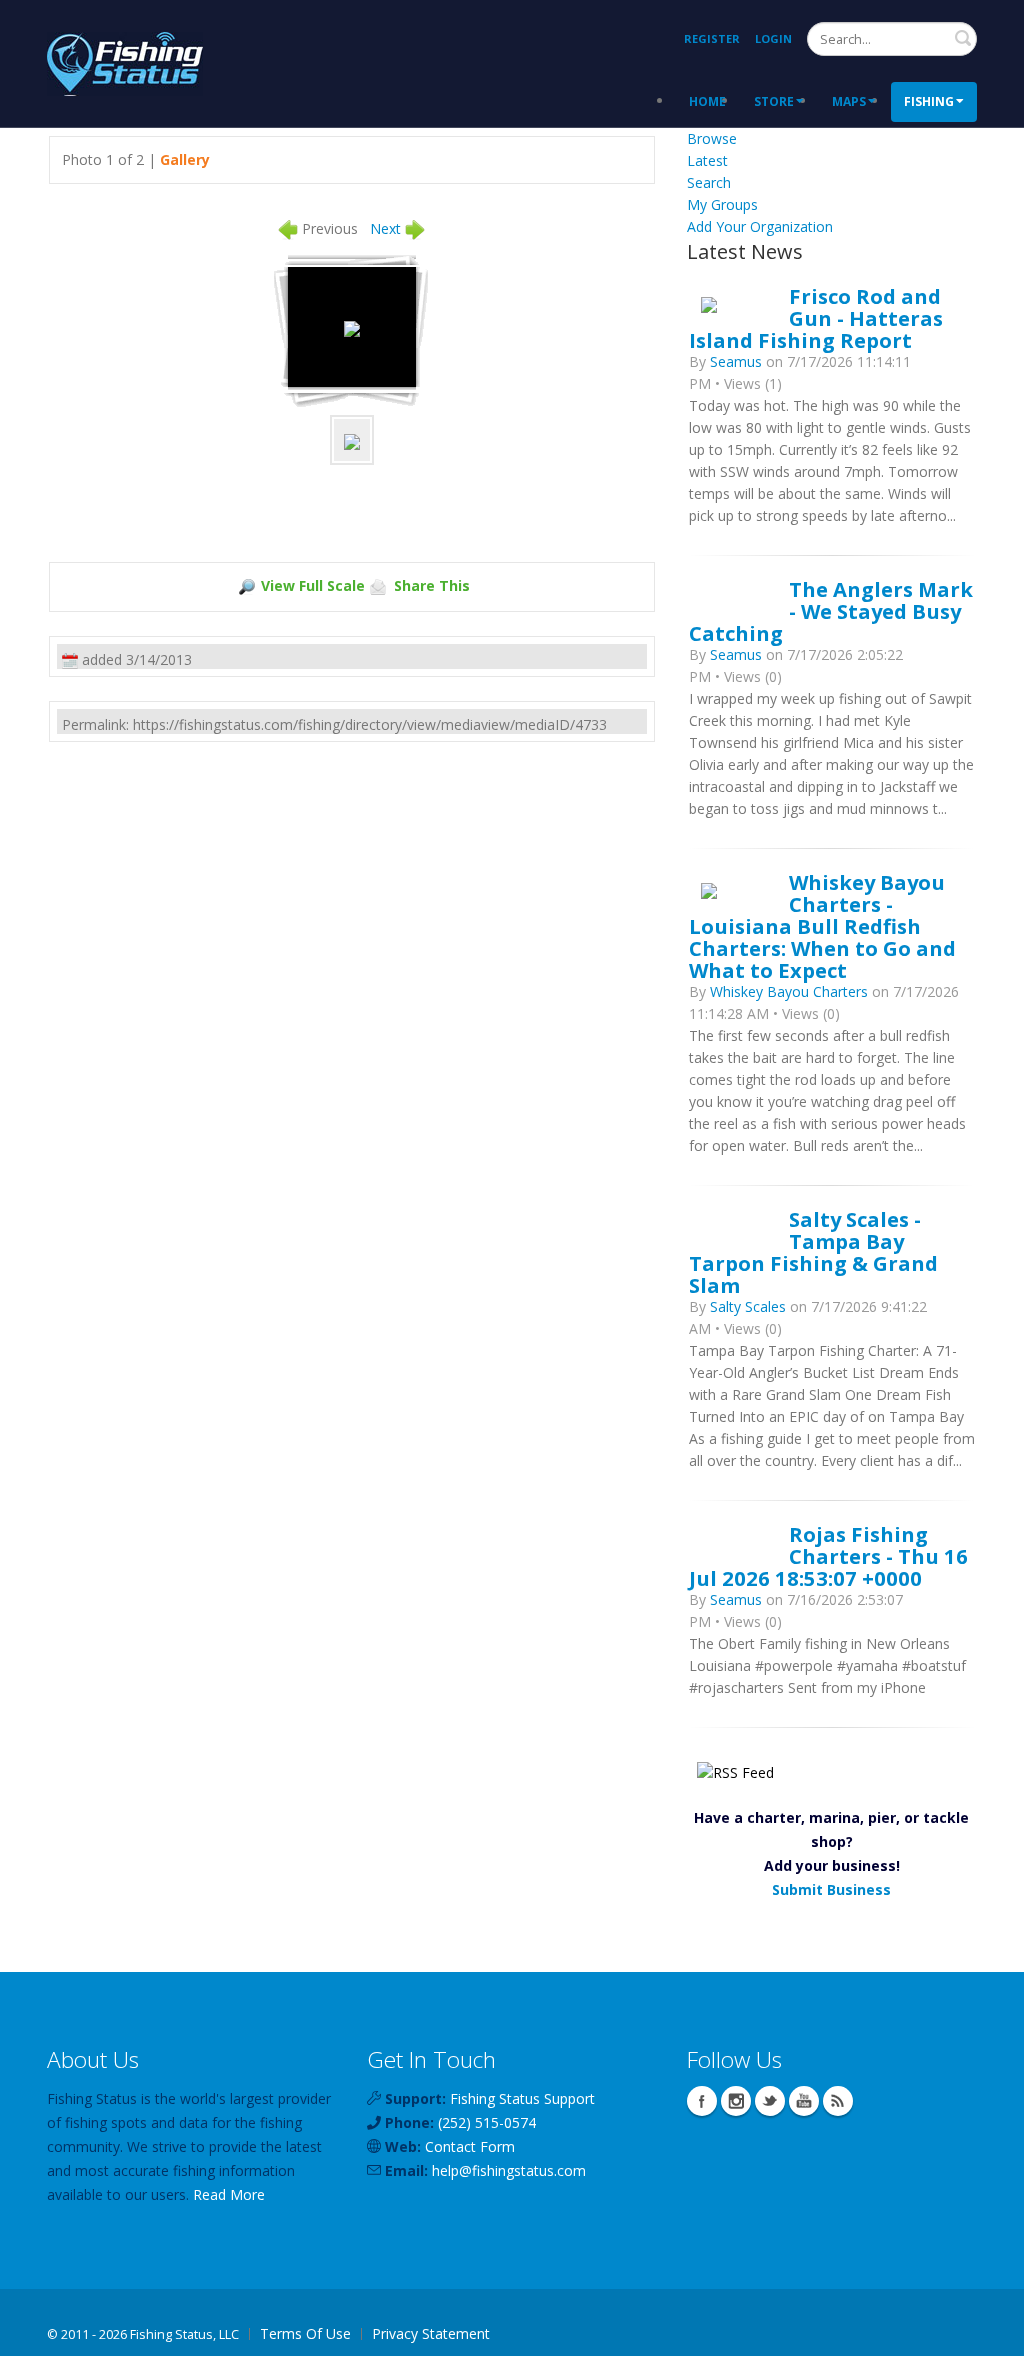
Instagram (736, 2101)
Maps (849, 101)
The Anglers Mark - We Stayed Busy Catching (831, 611)
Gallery (185, 159)
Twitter (770, 2101)
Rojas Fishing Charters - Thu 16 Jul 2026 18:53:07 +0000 (828, 1556)
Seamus (736, 361)
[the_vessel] (352, 439)
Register (712, 38)
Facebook (702, 2101)
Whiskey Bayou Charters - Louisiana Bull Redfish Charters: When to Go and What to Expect (822, 926)
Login (773, 38)
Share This (432, 585)
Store (774, 101)
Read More (229, 2194)
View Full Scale (313, 585)
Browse (712, 138)
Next (385, 228)
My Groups (722, 204)
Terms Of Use (305, 2333)
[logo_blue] (352, 326)
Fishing (929, 101)
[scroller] (989, 2332)
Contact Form (470, 2146)
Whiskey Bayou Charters (789, 991)
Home (707, 101)
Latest (707, 160)
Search (963, 38)
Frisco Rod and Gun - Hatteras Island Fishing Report (816, 318)
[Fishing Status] (125, 61)
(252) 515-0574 (487, 2122)
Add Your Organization (760, 226)
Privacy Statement (431, 2333)
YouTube (804, 2101)
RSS (838, 2101)
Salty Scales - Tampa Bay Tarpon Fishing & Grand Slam (813, 1252)
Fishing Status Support (522, 2098)
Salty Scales (750, 1306)
